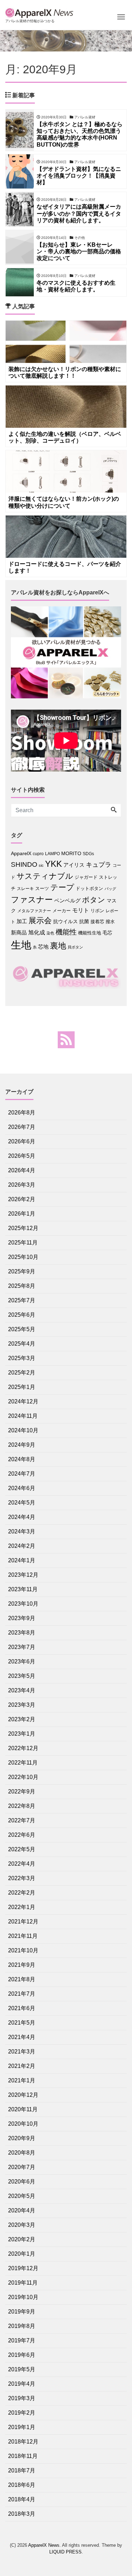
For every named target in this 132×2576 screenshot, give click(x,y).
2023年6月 (22, 1661)
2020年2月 (22, 2239)
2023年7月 (22, 1647)
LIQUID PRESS (65, 2552)
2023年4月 (22, 1690)
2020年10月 (23, 2124)
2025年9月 (22, 1271)
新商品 (19, 932)
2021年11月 (23, 1936)
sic (41, 865)
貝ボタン (75, 947)
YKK (54, 864)
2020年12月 (23, 2095)
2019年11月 (23, 2283)
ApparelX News (44, 2545)
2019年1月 (22, 2427)
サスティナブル (45, 876)
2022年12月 (23, 1748)
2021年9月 (22, 1965)
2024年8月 (22, 1459)
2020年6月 (22, 2182)
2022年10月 (23, 1777)
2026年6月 (22, 1141)
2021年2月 (22, 2066)
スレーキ (25, 889)
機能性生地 (90, 933)
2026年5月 (22, 1156)
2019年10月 (23, 2297)
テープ (62, 887)
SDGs (88, 854)
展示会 (40, 921)
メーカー (62, 911)
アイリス (74, 865)
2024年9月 (22, 1445)
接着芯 (97, 922)
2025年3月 (22, 1358)
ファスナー (32, 900)
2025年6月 (22, 1315)
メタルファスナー (34, 911)
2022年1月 (22, 1907)
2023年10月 (23, 1604)
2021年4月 (22, 2037)
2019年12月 (23, 2268)
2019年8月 (22, 2326)
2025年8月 (22, 1286)
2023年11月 (23, 1589)
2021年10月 (23, 1950)
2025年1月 (22, 1387)
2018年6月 (22, 2485)
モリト (81, 910)
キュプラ (99, 865)
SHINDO (24, 864)
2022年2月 (22, 1893)
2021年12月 (23, 1922)
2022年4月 (22, 1864)
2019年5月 (22, 2369)
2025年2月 (22, 1373)
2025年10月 (23, 1257)
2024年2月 (22, 1546)
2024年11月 (23, 1416)
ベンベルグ (67, 900)
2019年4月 (22, 2384)
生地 (21, 945)
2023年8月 (22, 1633)
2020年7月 (22, 2167)
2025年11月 (23, 1243)
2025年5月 (22, 1329)
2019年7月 (22, 2340)
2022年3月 (22, 1878)
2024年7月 (22, 1474)
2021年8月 (22, 1979)
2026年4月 (22, 1170)
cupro (38, 854)
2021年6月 (22, 2008)
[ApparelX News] (40, 12)
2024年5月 (22, 1503)
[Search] (114, 810)
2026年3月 (22, 1185)
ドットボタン (89, 888)
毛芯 (107, 933)
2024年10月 (23, 1430)
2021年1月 (22, 2080)
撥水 (110, 922)
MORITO (71, 853)
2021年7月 (22, 1994)
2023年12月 (23, 1575)
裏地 (58, 946)
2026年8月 (22, 1113)
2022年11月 (23, 1763)
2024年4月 (22, 1517)
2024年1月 (22, 1560)
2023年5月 (22, 1676)
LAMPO (52, 854)
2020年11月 (23, 2109)
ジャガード (86, 877)
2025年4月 (22, 1344)
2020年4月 (22, 2210)
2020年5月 (22, 2196)
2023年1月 (22, 1734)
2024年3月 (22, 1531)
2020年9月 (22, 2138)
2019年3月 (22, 2398)
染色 (50, 933)
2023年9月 (22, 1618)
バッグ (110, 889)
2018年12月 (23, 2442)
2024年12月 (23, 1401)
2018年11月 (23, 2456)
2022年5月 (22, 1849)
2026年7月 (22, 1127)
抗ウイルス (65, 922)
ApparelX (21, 854)
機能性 (66, 932)
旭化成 (37, 932)
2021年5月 (22, 2023)
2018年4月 (22, 2499)
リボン (97, 911)
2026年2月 (22, 1199)
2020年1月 (22, 2254)
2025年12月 (23, 1228)
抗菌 (84, 922)
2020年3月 (22, 2225)
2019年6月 (22, 2355)
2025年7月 (22, 1300)
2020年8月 (22, 2153)
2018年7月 (22, 2470)
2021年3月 (22, 2052)
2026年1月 (22, 1214)
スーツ (42, 888)
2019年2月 (22, 2413)
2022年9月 (22, 1792)
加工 (22, 921)
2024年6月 (22, 1488)
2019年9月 (22, 2312)
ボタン (94, 900)
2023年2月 (22, 1719)
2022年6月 (22, 1835)
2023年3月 (22, 1705)
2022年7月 (22, 1820)
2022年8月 (22, 1806)
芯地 (43, 947)
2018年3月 (22, 2514)
